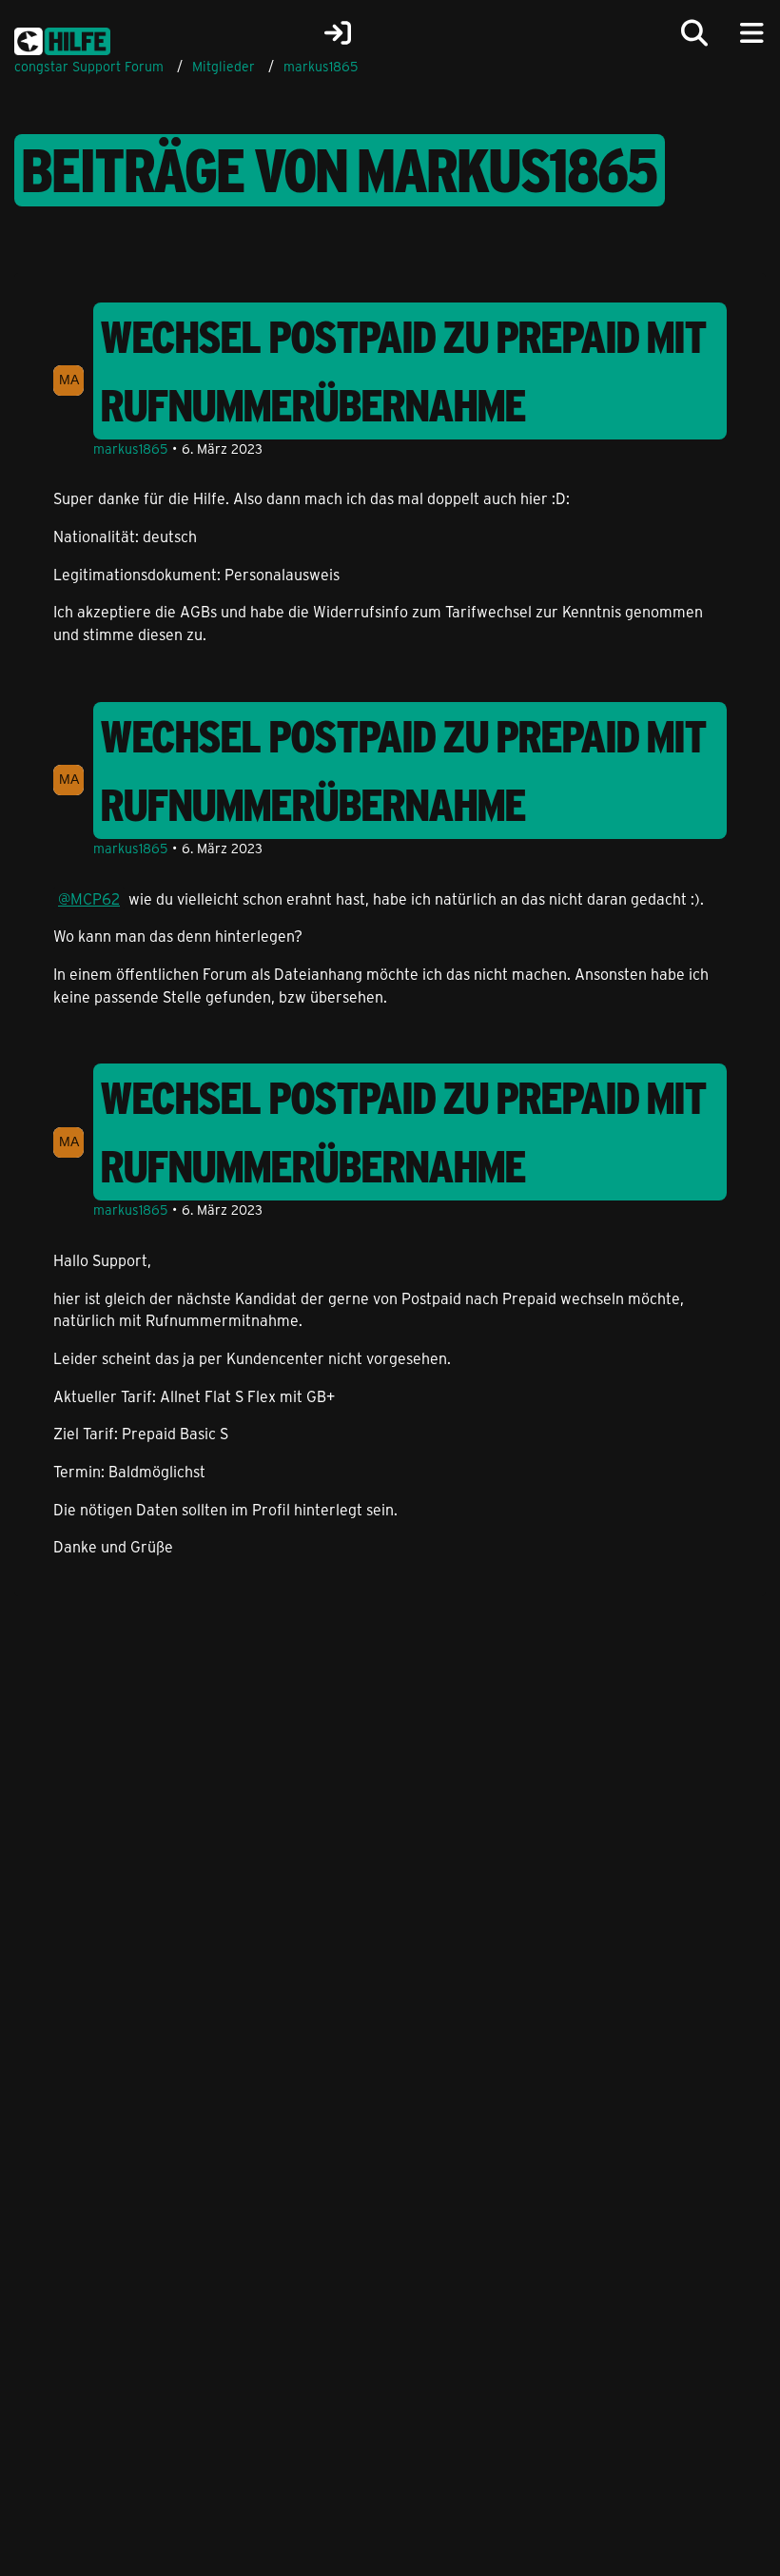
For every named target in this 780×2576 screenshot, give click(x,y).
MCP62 (95, 898)
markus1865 (130, 449)
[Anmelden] (338, 33)
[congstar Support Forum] (62, 38)
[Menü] (751, 33)
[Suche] (694, 33)
